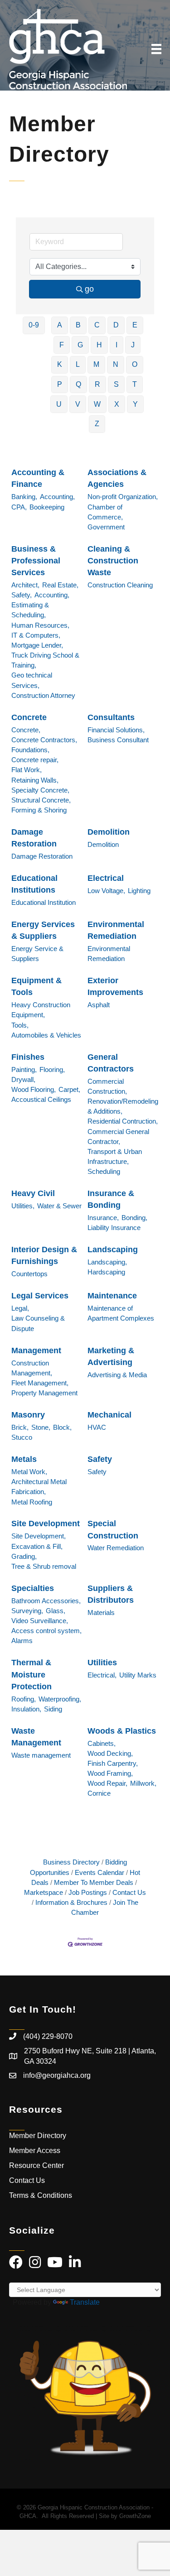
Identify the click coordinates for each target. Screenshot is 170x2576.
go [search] (89, 289)
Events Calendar (100, 1872)
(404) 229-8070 (48, 2036)
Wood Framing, (110, 1773)
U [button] (59, 404)
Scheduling (104, 1171)
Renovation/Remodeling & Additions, (123, 1106)
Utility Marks (138, 1675)
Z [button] (97, 424)
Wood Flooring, (34, 1089)
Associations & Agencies (117, 478)
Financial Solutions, (116, 730)
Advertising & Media (117, 1375)
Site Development (46, 1523)
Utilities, (23, 1206)
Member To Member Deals (94, 1882)
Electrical (106, 878)
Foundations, (30, 750)
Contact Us (129, 1892)
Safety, (22, 595)
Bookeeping (47, 507)
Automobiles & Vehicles (46, 1035)
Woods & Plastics (122, 1731)
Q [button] (78, 384)
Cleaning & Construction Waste (113, 561)
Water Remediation (116, 1548)
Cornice (99, 1793)
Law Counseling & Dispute (38, 1323)
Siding (53, 1709)
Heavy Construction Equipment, (41, 1010)
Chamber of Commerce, (105, 512)
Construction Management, (32, 1368)
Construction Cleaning (120, 585)
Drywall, (23, 1079)
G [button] (80, 345)
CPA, (19, 507)
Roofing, (24, 1699)
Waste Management (36, 1737)
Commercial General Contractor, (118, 1137)
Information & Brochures (71, 1902)
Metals (24, 1459)
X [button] (117, 404)
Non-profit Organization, (123, 497)
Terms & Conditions (41, 2195)
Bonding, (134, 1218)
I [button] (117, 345)
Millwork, (143, 1783)
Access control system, (46, 1631)
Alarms (22, 1641)
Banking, (24, 497)
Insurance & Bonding (111, 1199)
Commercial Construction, (107, 1086)
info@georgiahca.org (57, 2075)
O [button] (135, 364)
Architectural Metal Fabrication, (39, 1487)
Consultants (111, 717)
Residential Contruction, (123, 1121)
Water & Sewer (59, 1206)
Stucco (22, 1437)
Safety (100, 1459)
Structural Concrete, (41, 800)
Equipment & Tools (36, 986)
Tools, (20, 1025)
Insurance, (103, 1218)
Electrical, (102, 1675)
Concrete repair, (35, 760)
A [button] (60, 325)
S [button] (116, 384)
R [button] (97, 384)
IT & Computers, (36, 635)
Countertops (29, 1274)
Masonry (28, 1415)
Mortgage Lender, (37, 645)
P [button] (60, 384)
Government (106, 527)
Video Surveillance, (40, 1621)
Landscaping (113, 1250)
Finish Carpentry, (113, 1763)
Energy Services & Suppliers (43, 930)
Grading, (24, 1556)
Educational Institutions (34, 884)
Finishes (28, 1057)
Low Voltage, (106, 891)
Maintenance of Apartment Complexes (121, 1313)
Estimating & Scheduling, (30, 610)
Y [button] (135, 404)
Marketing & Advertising (111, 1356)
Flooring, (52, 1069)
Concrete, (26, 730)
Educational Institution (44, 902)
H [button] (99, 345)
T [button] (135, 384)
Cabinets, (102, 1743)
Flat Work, (27, 770)
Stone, (41, 1427)
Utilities (102, 1663)
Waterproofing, (60, 1699)
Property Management (44, 1393)
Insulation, (26, 1709)
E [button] (135, 325)
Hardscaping (106, 1272)
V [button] (78, 404)
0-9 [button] (34, 325)
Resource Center (36, 2165)
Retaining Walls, (35, 780)
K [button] (60, 364)
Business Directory (71, 1862)
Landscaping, (107, 1262)
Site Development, (39, 1536)
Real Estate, (60, 585)
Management (36, 1350)
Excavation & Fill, (37, 1546)
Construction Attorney (43, 695)
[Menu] (156, 49)
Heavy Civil (33, 1193)
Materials (101, 1612)
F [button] (62, 345)
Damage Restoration (34, 838)
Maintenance (112, 1296)
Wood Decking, (110, 1753)
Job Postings (88, 1892)
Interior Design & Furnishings (44, 1255)
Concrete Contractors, (44, 740)
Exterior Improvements (115, 986)
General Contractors (111, 1063)
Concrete (29, 717)
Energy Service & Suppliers (37, 954)
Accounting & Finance (38, 478)
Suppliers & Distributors (111, 1594)
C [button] (97, 325)
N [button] (116, 364)
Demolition (109, 832)
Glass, (56, 1611)
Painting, (24, 1069)
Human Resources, (40, 625)
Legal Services (40, 1296)
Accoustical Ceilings (41, 1099)
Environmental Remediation (116, 930)
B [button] (78, 325)
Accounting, (57, 497)
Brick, (20, 1427)
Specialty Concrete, (40, 790)
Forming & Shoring (39, 810)
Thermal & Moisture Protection (32, 1674)
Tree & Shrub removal (44, 1566)
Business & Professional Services (36, 561)
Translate (85, 2302)
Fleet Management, (40, 1383)
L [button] (78, 364)
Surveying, (27, 1611)
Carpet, (69, 1089)
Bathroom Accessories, (46, 1601)
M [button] (96, 364)
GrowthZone (135, 2516)
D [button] (116, 325)
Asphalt (99, 1005)
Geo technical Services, (32, 680)
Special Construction (113, 1529)
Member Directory (38, 2136)
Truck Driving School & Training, (45, 660)
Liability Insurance (114, 1228)
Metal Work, (29, 1472)
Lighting (139, 891)
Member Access (35, 2151)
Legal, (20, 1308)
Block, (62, 1427)
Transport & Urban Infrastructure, (115, 1156)
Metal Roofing (32, 1502)
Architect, (25, 585)
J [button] (133, 345)
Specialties (33, 1588)
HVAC (97, 1427)
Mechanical (109, 1415)
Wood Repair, (107, 1783)
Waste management (41, 1755)
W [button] (97, 404)
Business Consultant (118, 740)
